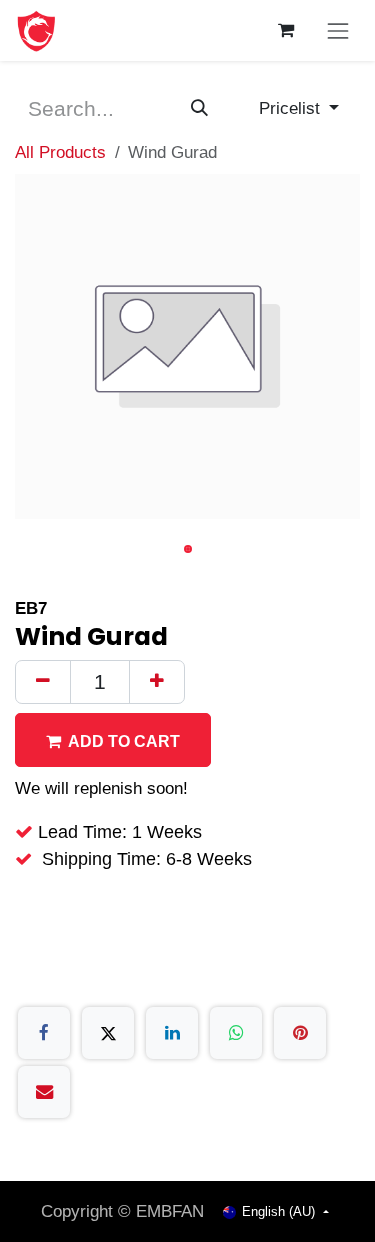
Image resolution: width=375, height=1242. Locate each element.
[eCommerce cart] (286, 30)
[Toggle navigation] (338, 31)
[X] (108, 1033)
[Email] (44, 1092)
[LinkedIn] (172, 1033)
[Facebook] (44, 1033)
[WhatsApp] (236, 1033)
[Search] (199, 109)
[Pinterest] (300, 1033)
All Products (60, 152)
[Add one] (157, 682)
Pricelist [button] (292, 108)
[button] (113, 740)
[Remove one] (43, 682)
